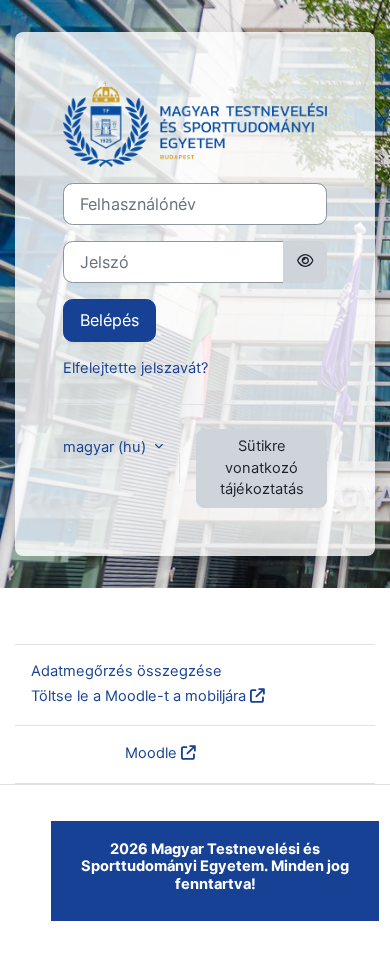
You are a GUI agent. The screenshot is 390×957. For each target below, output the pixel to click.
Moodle (151, 753)
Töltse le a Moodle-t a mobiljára (138, 696)
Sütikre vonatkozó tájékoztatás (262, 468)
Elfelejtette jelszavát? (135, 368)
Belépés (109, 320)
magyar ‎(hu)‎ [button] (106, 447)
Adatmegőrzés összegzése (126, 671)
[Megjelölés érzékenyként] (305, 262)
